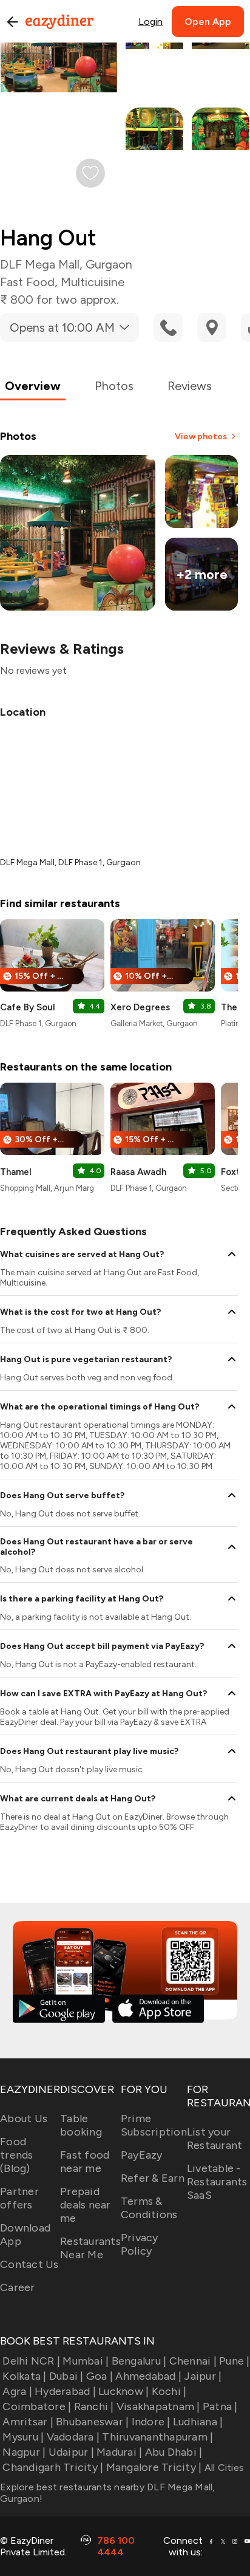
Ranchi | (94, 2406)
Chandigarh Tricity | (53, 2467)
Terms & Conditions (149, 2208)
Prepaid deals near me (86, 2205)
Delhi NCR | (31, 2361)
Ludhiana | (198, 2422)
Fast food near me (85, 2162)
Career (18, 2287)
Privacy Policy (140, 2244)
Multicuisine (93, 282)
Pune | (235, 2361)
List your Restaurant (215, 2139)
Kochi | (169, 2391)
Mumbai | (86, 2361)
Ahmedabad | (148, 2376)
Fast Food (27, 282)
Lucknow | (123, 2391)
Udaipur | (71, 2452)
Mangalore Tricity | (154, 2467)
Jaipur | (203, 2376)
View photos (201, 437)
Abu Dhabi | (174, 2452)
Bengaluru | (139, 2361)
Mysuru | (23, 2437)
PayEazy (142, 2155)
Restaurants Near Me (90, 2248)
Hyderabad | (65, 2391)
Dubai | (66, 2376)
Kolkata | (24, 2376)
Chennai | (193, 2361)
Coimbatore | (37, 2406)
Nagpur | (24, 2452)
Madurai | (119, 2452)
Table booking (81, 2125)
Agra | (17, 2391)
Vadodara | (73, 2437)
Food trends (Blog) (17, 2155)
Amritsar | (28, 2422)
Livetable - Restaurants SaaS (217, 2182)
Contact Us (29, 2264)
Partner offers (19, 2198)
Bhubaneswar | (92, 2422)
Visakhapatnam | (158, 2406)
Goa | (100, 2376)
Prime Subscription (154, 2125)
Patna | (220, 2406)
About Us (24, 2119)
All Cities (223, 2468)
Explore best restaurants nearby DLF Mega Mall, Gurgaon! (108, 2493)
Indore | (151, 2422)
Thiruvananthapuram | (157, 2437)
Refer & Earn (153, 2178)
